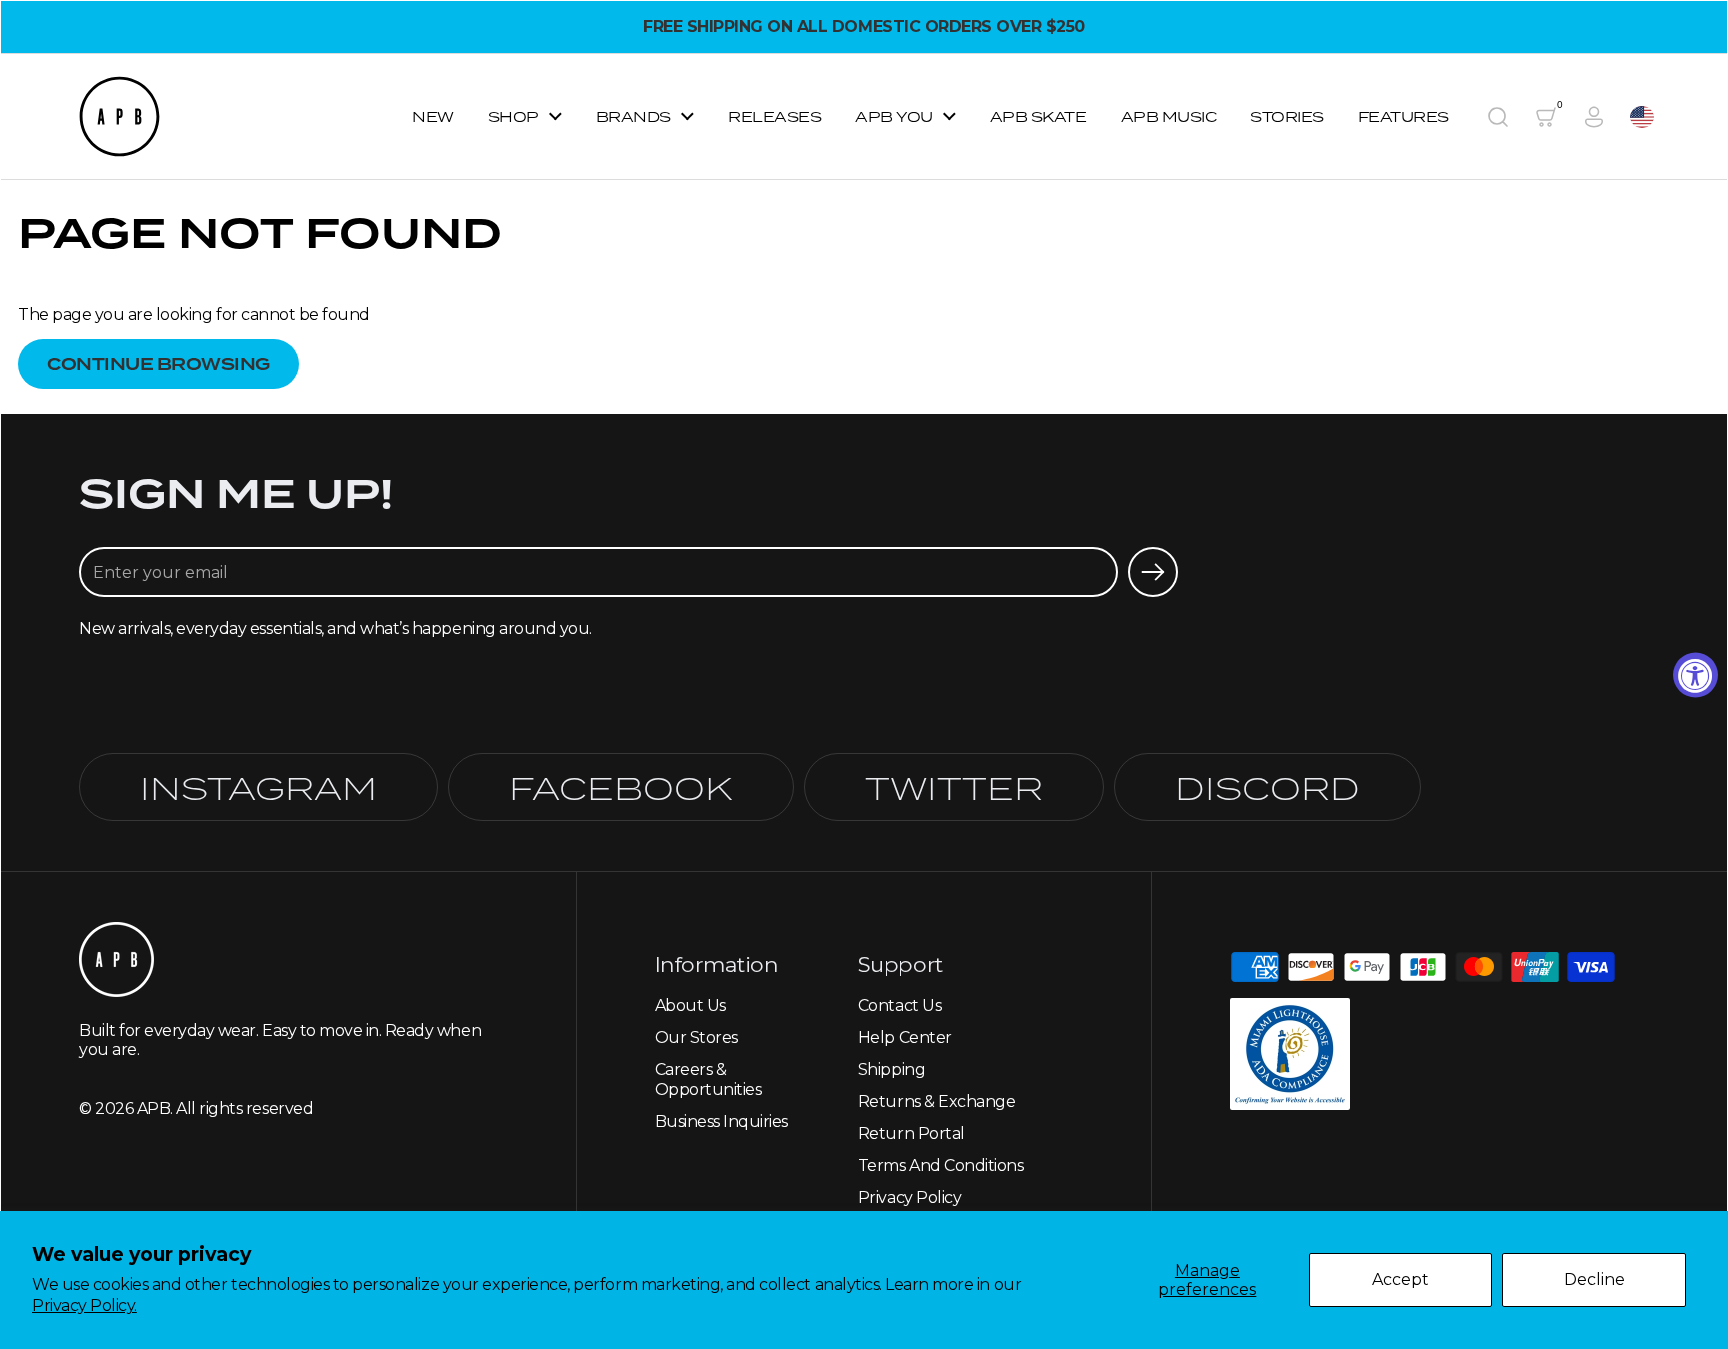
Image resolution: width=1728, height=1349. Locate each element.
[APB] (119, 116)
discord (1267, 787)
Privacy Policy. (84, 1305)
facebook (621, 787)
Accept (1400, 1279)
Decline (1594, 1279)
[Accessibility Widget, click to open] (1695, 674)
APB (154, 1108)
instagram (258, 787)
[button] (1498, 117)
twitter (954, 787)
